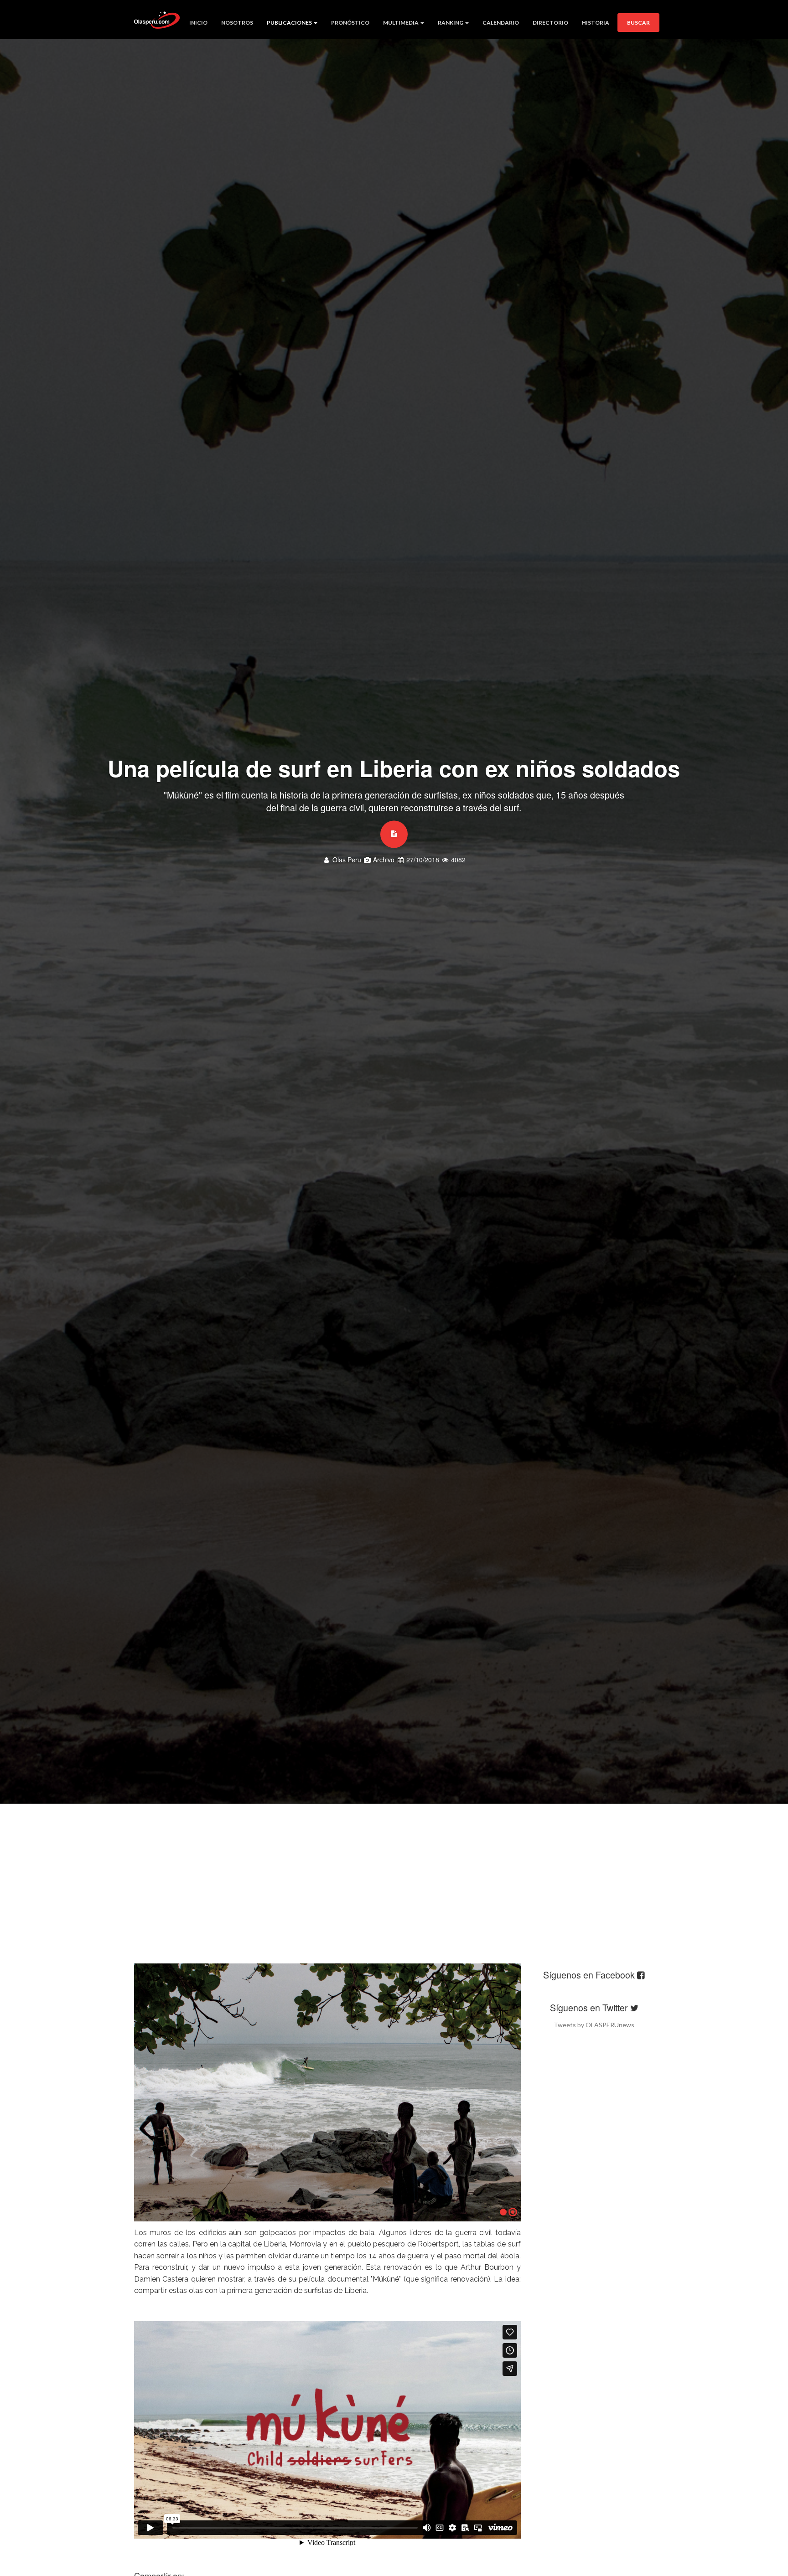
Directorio (550, 23)
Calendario (501, 23)
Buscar (638, 23)
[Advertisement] (394, 1872)
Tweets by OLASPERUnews (594, 2025)
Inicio (198, 23)
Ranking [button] (451, 23)
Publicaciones (290, 23)
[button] (148, 2095)
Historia (596, 23)
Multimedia (401, 23)
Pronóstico (350, 23)
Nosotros (237, 23)
